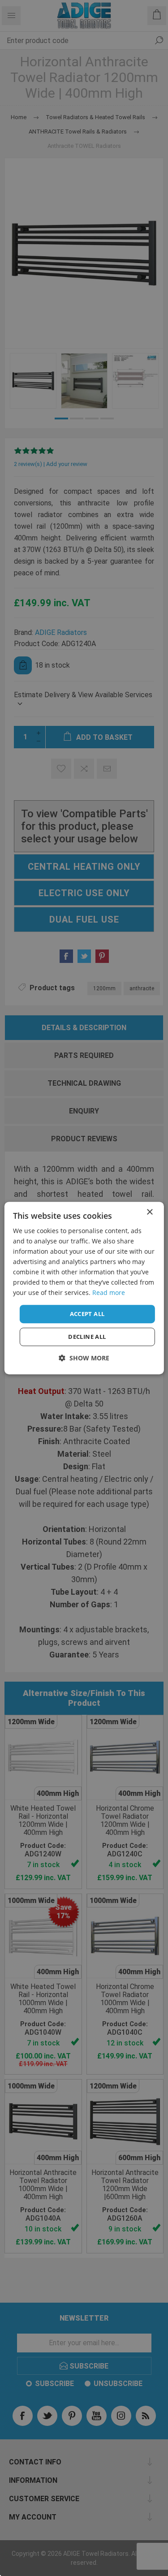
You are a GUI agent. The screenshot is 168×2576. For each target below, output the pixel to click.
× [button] (149, 1212)
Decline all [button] (87, 1337)
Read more (109, 1293)
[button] (84, 1358)
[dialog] (84, 1288)
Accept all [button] (87, 1314)
